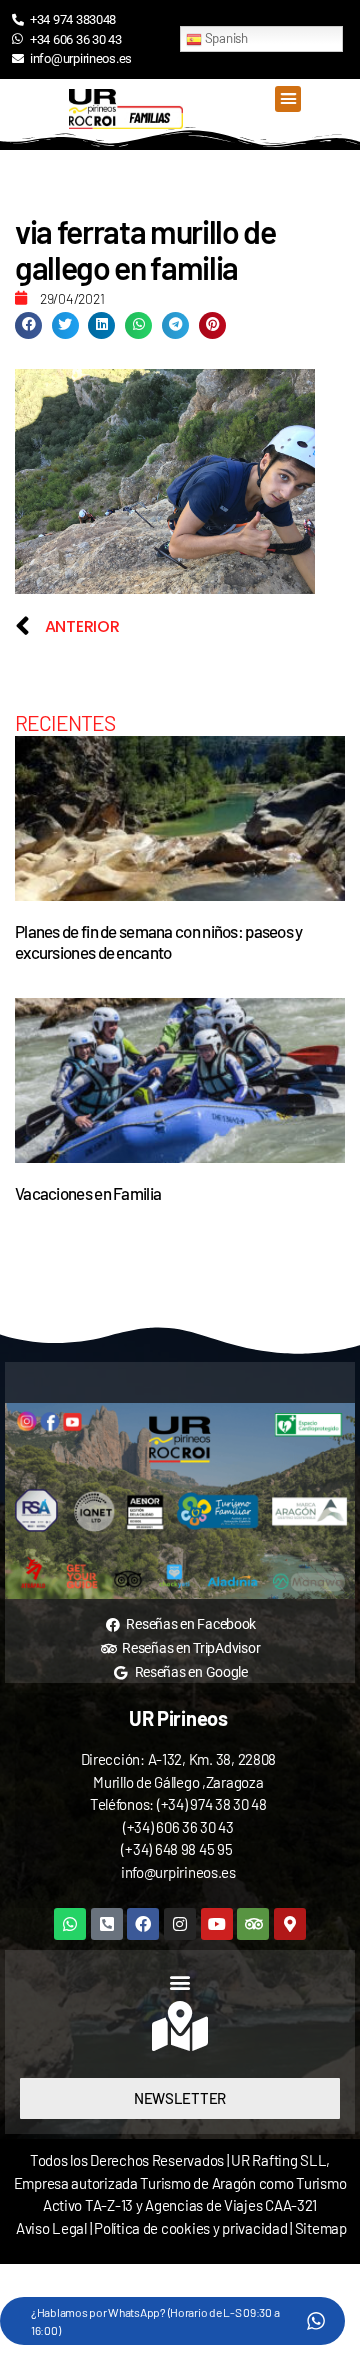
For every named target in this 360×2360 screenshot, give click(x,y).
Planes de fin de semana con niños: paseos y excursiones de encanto (159, 941)
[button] (287, 99)
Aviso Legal (51, 2228)
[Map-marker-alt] (290, 1924)
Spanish (225, 38)
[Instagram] (180, 1924)
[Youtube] (217, 1924)
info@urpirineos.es (178, 1872)
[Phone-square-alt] (107, 1924)
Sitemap (321, 2228)
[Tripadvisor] (253, 1924)
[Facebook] (143, 1924)
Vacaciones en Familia (88, 1193)
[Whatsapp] (70, 1924)
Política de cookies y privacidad (192, 2228)
